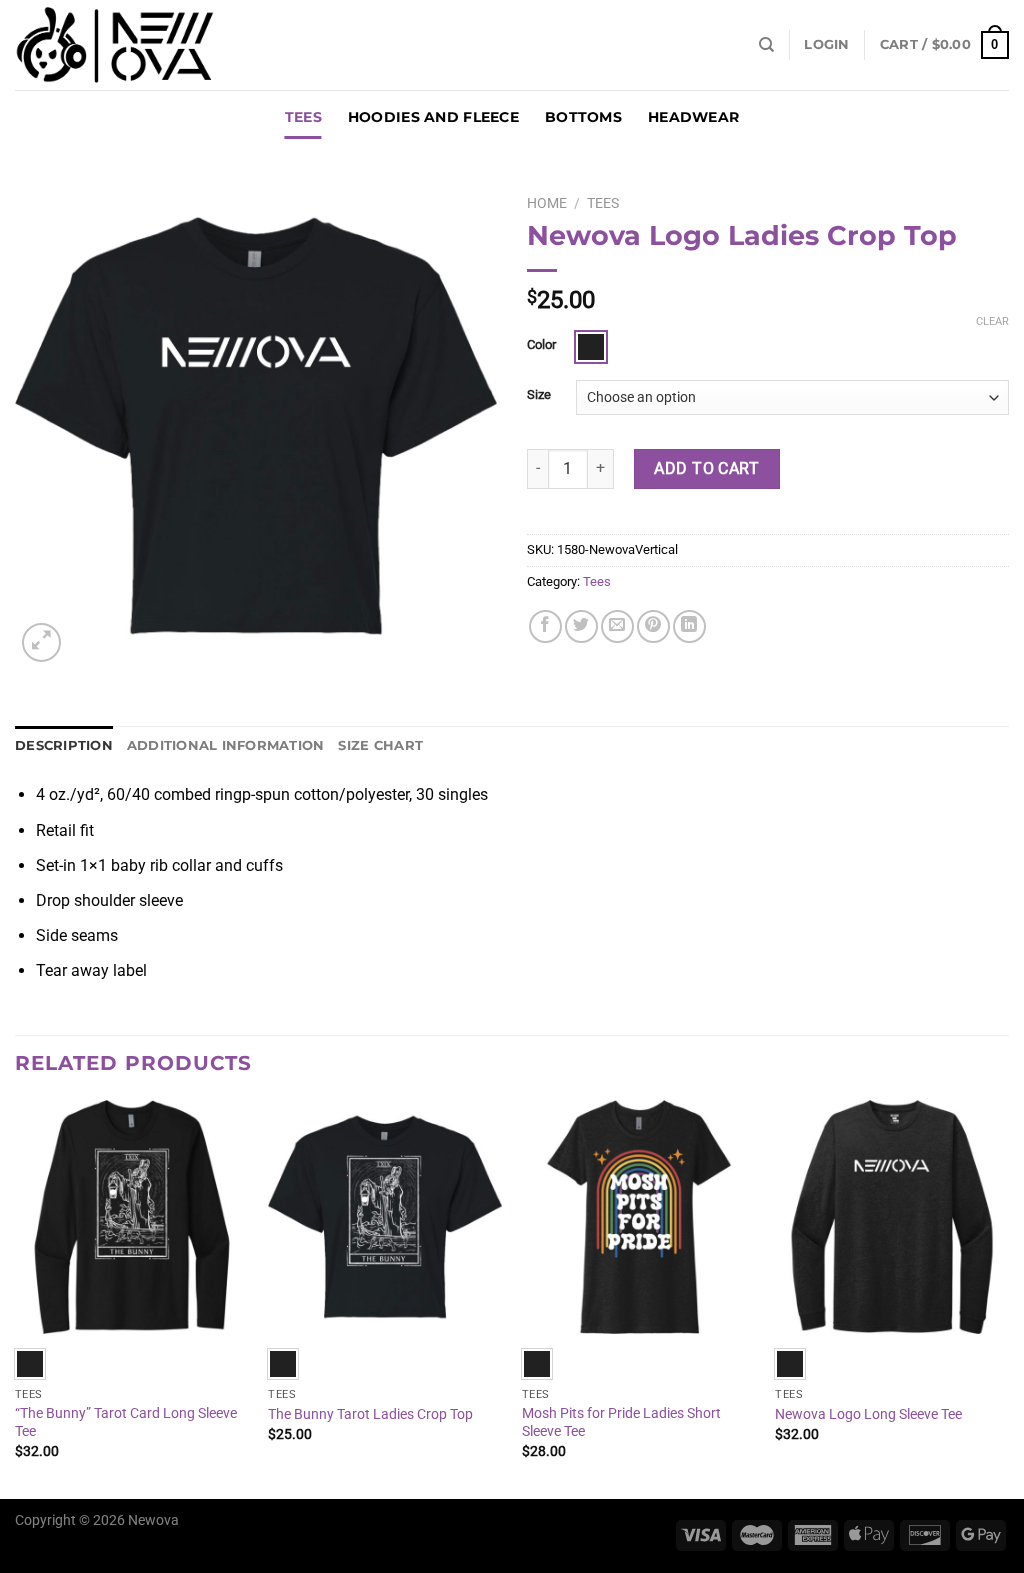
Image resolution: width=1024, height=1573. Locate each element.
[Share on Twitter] (581, 626)
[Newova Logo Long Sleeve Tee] (892, 1217)
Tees (303, 117)
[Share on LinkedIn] (689, 626)
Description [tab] (64, 745)
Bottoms (583, 117)
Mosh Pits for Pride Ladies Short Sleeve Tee (621, 1423)
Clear (992, 321)
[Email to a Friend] (617, 626)
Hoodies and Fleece (433, 117)
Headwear (693, 117)
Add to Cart (706, 468)
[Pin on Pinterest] (653, 626)
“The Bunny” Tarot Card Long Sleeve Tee (126, 1423)
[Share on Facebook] (545, 626)
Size (539, 395)
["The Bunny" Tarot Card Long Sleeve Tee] (132, 1217)
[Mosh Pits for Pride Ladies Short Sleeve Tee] (639, 1217)
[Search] (766, 45)
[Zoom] (41, 642)
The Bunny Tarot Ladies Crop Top (370, 1414)
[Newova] (115, 45)
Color (541, 345)
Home (547, 203)
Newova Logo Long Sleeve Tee (868, 1414)
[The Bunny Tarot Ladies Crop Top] (385, 1217)
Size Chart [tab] (380, 745)
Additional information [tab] (226, 745)
